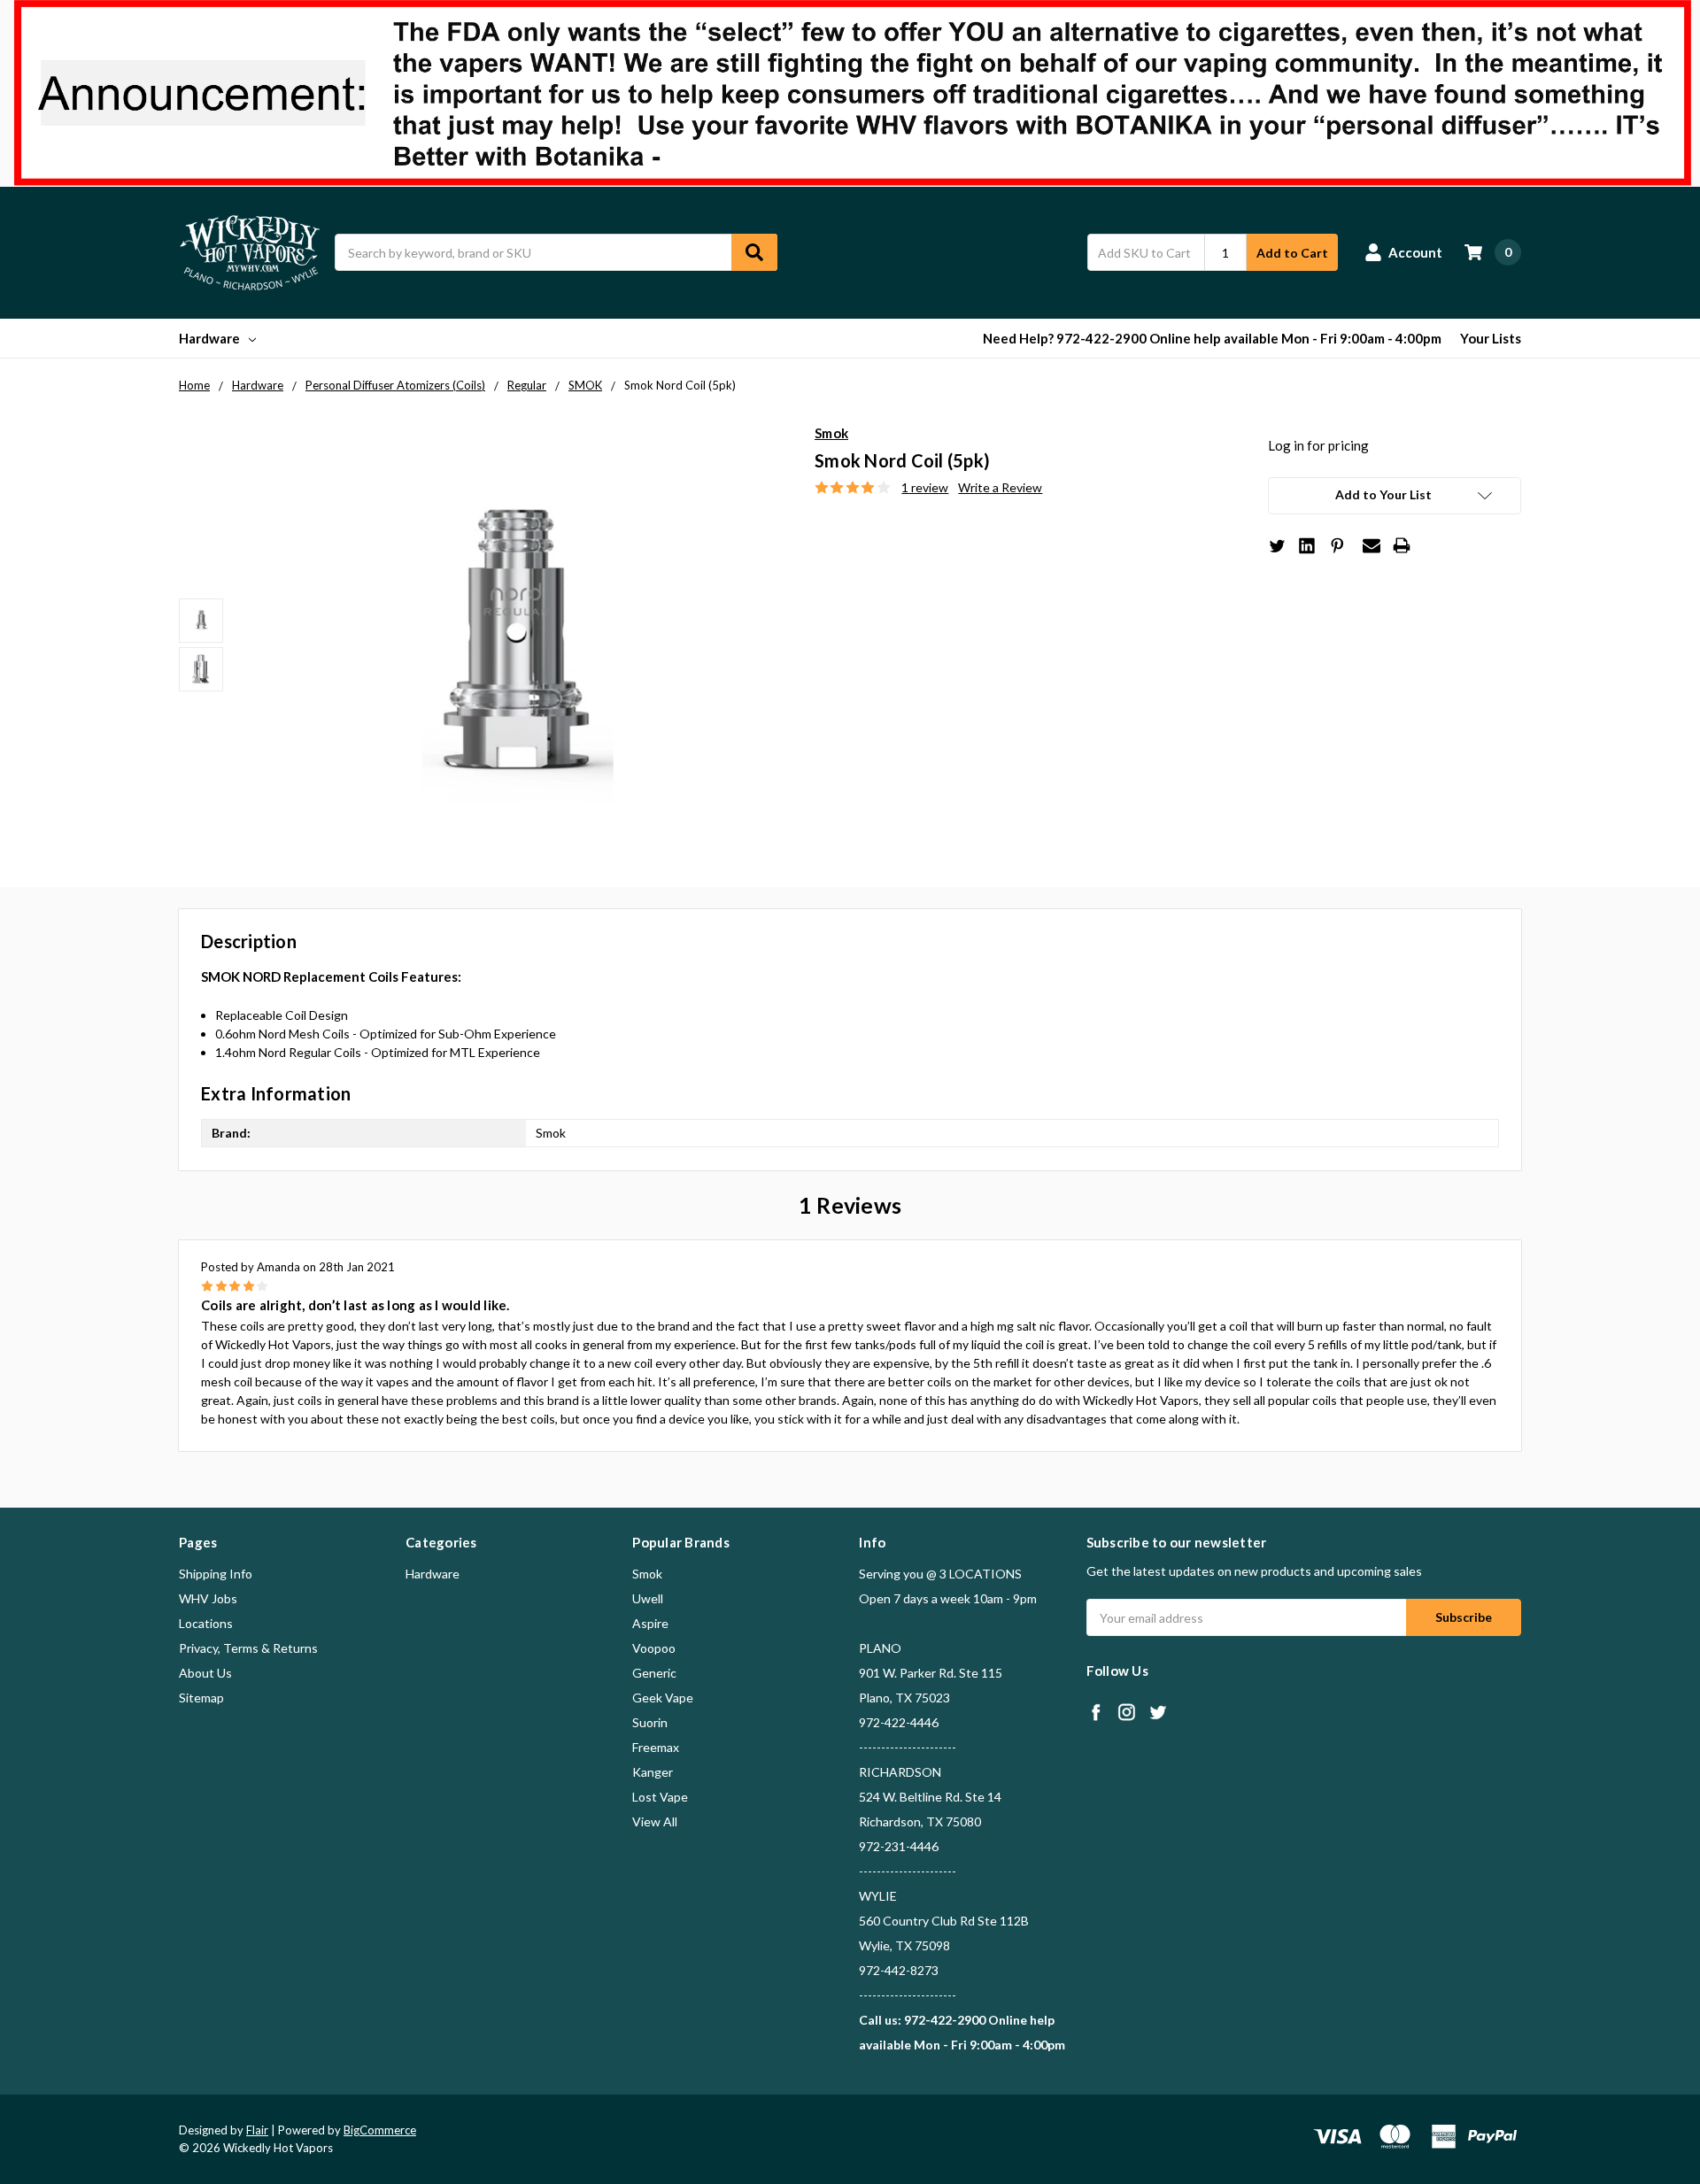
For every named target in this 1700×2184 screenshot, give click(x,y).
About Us (205, 1673)
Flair (257, 2130)
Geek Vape (663, 1698)
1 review (925, 487)
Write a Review (1000, 487)
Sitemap (201, 1698)
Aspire (650, 1623)
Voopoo (654, 1648)
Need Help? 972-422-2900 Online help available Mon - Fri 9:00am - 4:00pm (1212, 338)
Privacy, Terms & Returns (248, 1648)
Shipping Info (216, 1574)
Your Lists (1491, 338)
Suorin (650, 1722)
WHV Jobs (208, 1598)
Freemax (656, 1747)
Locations (206, 1623)
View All (655, 1821)
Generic (654, 1673)
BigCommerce (380, 2130)
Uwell (648, 1598)
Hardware (209, 338)
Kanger (653, 1772)
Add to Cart (1292, 253)
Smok (647, 1574)
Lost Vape (660, 1797)
